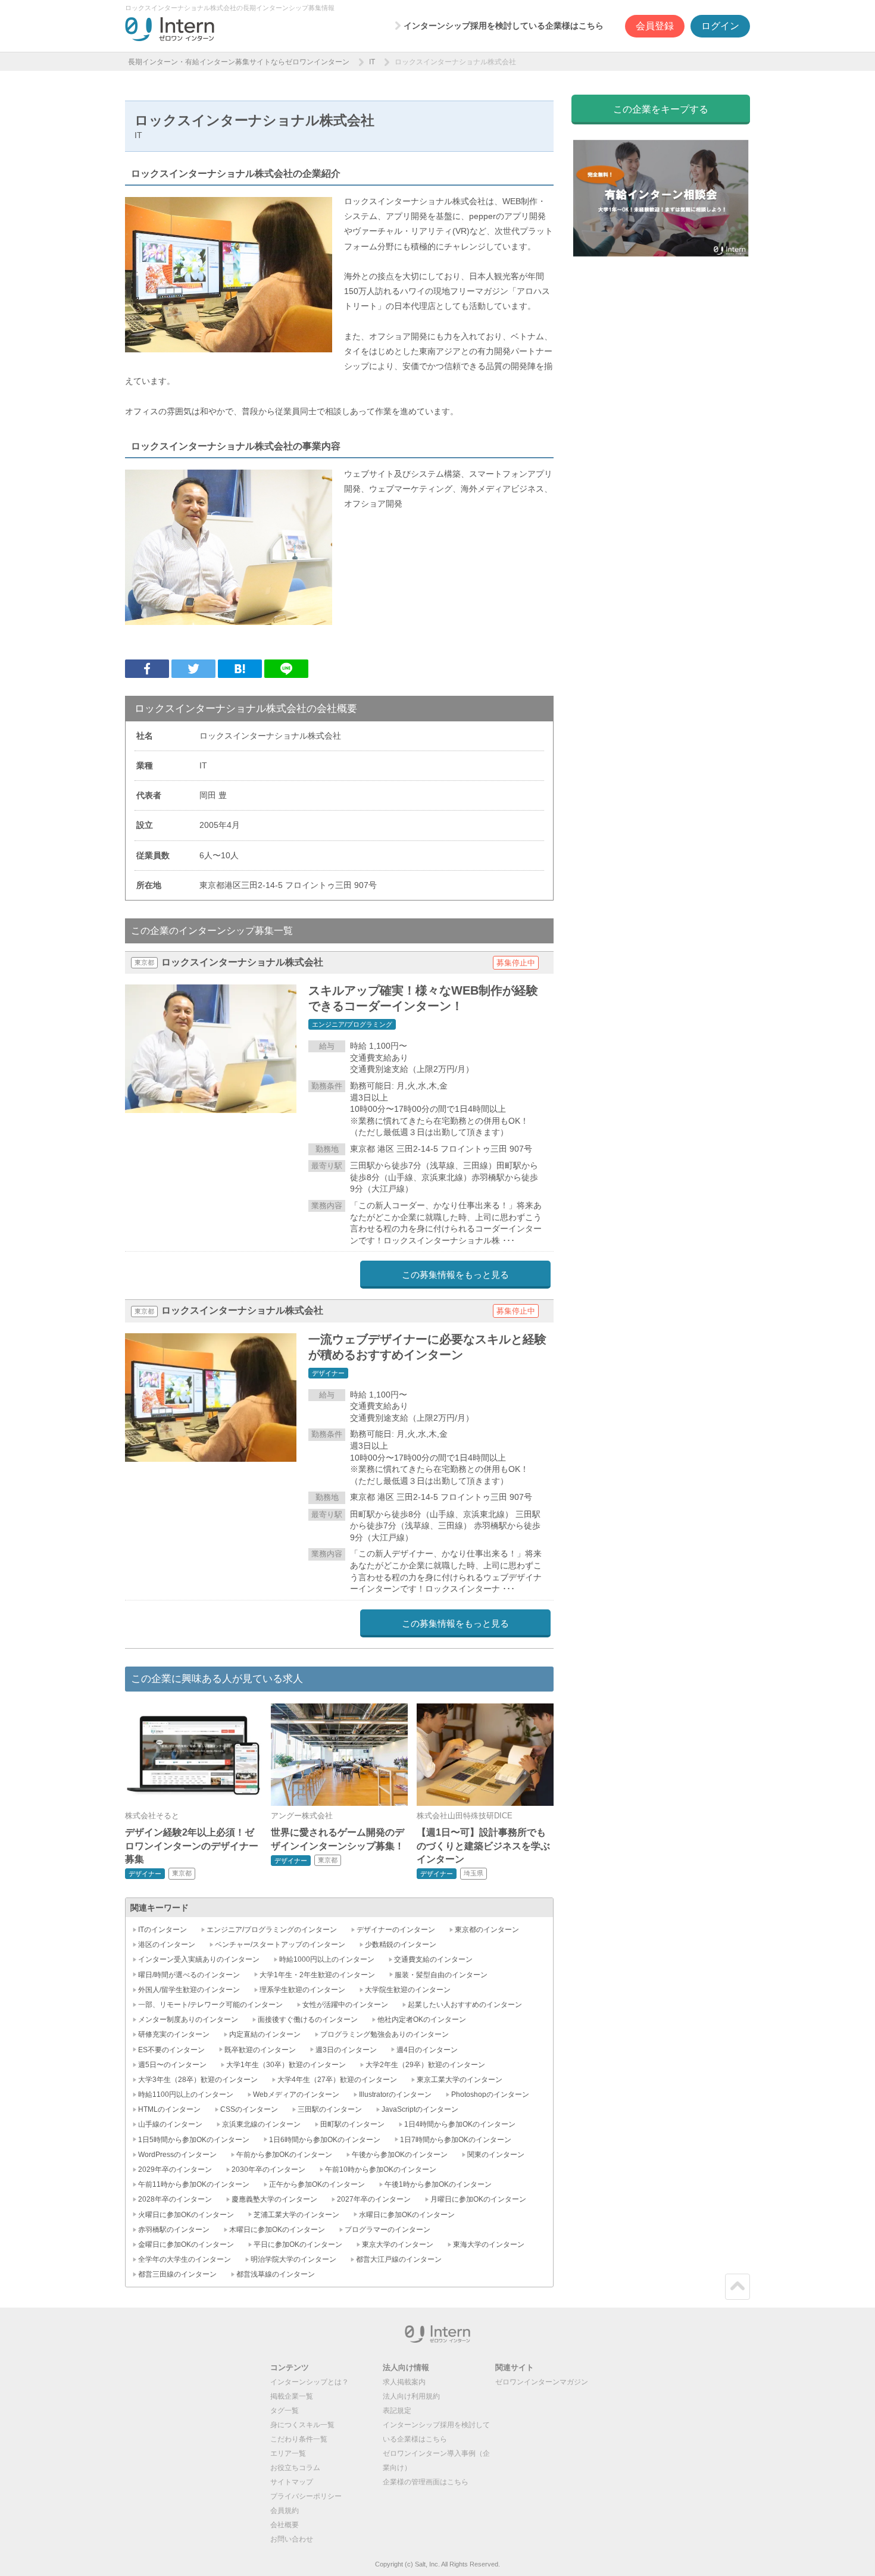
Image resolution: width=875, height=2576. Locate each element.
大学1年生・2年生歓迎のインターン (317, 1975)
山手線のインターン (170, 2124)
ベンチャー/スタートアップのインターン (280, 1944)
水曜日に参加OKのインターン (407, 2215)
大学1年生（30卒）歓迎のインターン (286, 2065)
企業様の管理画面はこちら (426, 2482)
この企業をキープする (661, 109)
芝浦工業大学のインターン (296, 2215)
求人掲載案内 (404, 2382)
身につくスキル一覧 (302, 2425)
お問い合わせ (292, 2539)
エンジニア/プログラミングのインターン (272, 1930)
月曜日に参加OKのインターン (478, 2199)
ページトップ (737, 2287)
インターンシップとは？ (310, 2382)
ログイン (720, 26)
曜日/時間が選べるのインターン (189, 1975)
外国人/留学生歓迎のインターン (189, 1990)
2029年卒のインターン (175, 2169)
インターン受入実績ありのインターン (199, 1959)
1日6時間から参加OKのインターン (325, 2140)
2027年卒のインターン (374, 2199)
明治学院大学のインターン (293, 2259)
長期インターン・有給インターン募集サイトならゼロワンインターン (239, 62)
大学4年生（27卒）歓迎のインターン (337, 2080)
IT (372, 62)
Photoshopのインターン (490, 2094)
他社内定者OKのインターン (422, 2019)
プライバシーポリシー (306, 2496)
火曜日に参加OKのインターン (186, 2215)
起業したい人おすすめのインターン (465, 2005)
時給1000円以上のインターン (327, 1959)
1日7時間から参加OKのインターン (456, 2140)
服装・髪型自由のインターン (441, 1975)
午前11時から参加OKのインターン (194, 2184)
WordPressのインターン (177, 2155)
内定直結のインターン (265, 2034)
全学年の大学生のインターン (185, 2259)
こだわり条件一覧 (299, 2439)
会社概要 (285, 2525)
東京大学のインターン (398, 2244)
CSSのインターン (249, 2109)
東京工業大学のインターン (460, 2080)
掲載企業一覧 (292, 2396)
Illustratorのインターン (395, 2094)
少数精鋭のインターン (401, 1944)
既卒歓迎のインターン (260, 2050)
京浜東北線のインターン (261, 2124)
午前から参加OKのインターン (284, 2155)
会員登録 (655, 26)
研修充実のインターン (174, 2034)
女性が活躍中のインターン (345, 2005)
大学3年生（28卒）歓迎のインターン (198, 2080)
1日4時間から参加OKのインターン (460, 2124)
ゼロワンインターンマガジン (542, 2382)
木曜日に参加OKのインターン (277, 2230)
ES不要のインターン (171, 2050)
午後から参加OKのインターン (400, 2155)
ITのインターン (162, 1930)
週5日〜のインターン (172, 2065)
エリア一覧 (288, 2453)
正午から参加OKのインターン (317, 2184)
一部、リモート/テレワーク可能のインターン (210, 2005)
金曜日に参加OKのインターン (186, 2244)
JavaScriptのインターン (420, 2109)
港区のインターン (167, 1944)
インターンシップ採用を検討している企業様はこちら (504, 26)
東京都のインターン (487, 1930)
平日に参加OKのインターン (298, 2244)
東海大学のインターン (489, 2244)
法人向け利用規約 (411, 2396)
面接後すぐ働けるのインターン (308, 2019)
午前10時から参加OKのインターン (381, 2169)
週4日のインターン (427, 2050)
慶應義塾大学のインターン (274, 2199)
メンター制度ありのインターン (188, 2019)
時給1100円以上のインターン (186, 2094)
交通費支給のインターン (433, 1959)
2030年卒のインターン (268, 2169)
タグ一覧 (285, 2411)
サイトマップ (292, 2482)
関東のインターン (496, 2155)
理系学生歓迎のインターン (302, 1990)
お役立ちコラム (295, 2468)
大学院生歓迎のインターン (408, 1990)
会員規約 (285, 2511)
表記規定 (397, 2411)
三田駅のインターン (330, 2109)
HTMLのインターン (169, 2109)
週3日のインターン (346, 2050)
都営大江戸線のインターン (399, 2259)
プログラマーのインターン (387, 2230)
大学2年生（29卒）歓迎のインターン (425, 2065)
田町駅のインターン (352, 2124)
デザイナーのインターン (396, 1930)
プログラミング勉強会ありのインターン (385, 2034)
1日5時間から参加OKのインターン (194, 2140)
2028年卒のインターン (175, 2199)
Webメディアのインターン (296, 2094)
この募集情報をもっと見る (455, 1275)
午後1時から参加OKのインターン (438, 2184)
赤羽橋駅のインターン (174, 2230)
